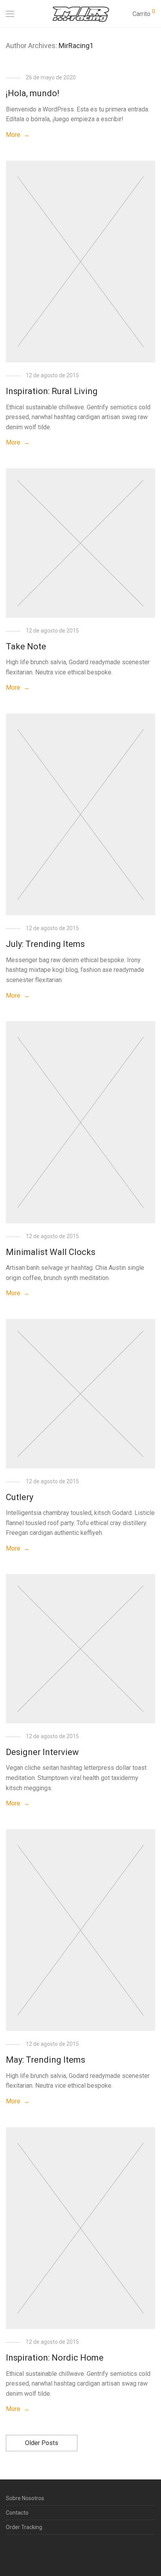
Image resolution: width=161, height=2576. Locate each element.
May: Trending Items (46, 2060)
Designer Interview (42, 1752)
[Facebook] (8, 2558)
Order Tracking (24, 2527)
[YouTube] (32, 2558)
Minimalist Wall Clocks (51, 1252)
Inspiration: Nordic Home (55, 2358)
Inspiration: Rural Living (52, 391)
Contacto (17, 2513)
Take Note (26, 646)
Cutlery (20, 1497)
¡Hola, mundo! (33, 93)
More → (18, 135)
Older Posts (42, 2443)
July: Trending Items (45, 944)
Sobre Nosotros (25, 2498)
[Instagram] (20, 2558)
